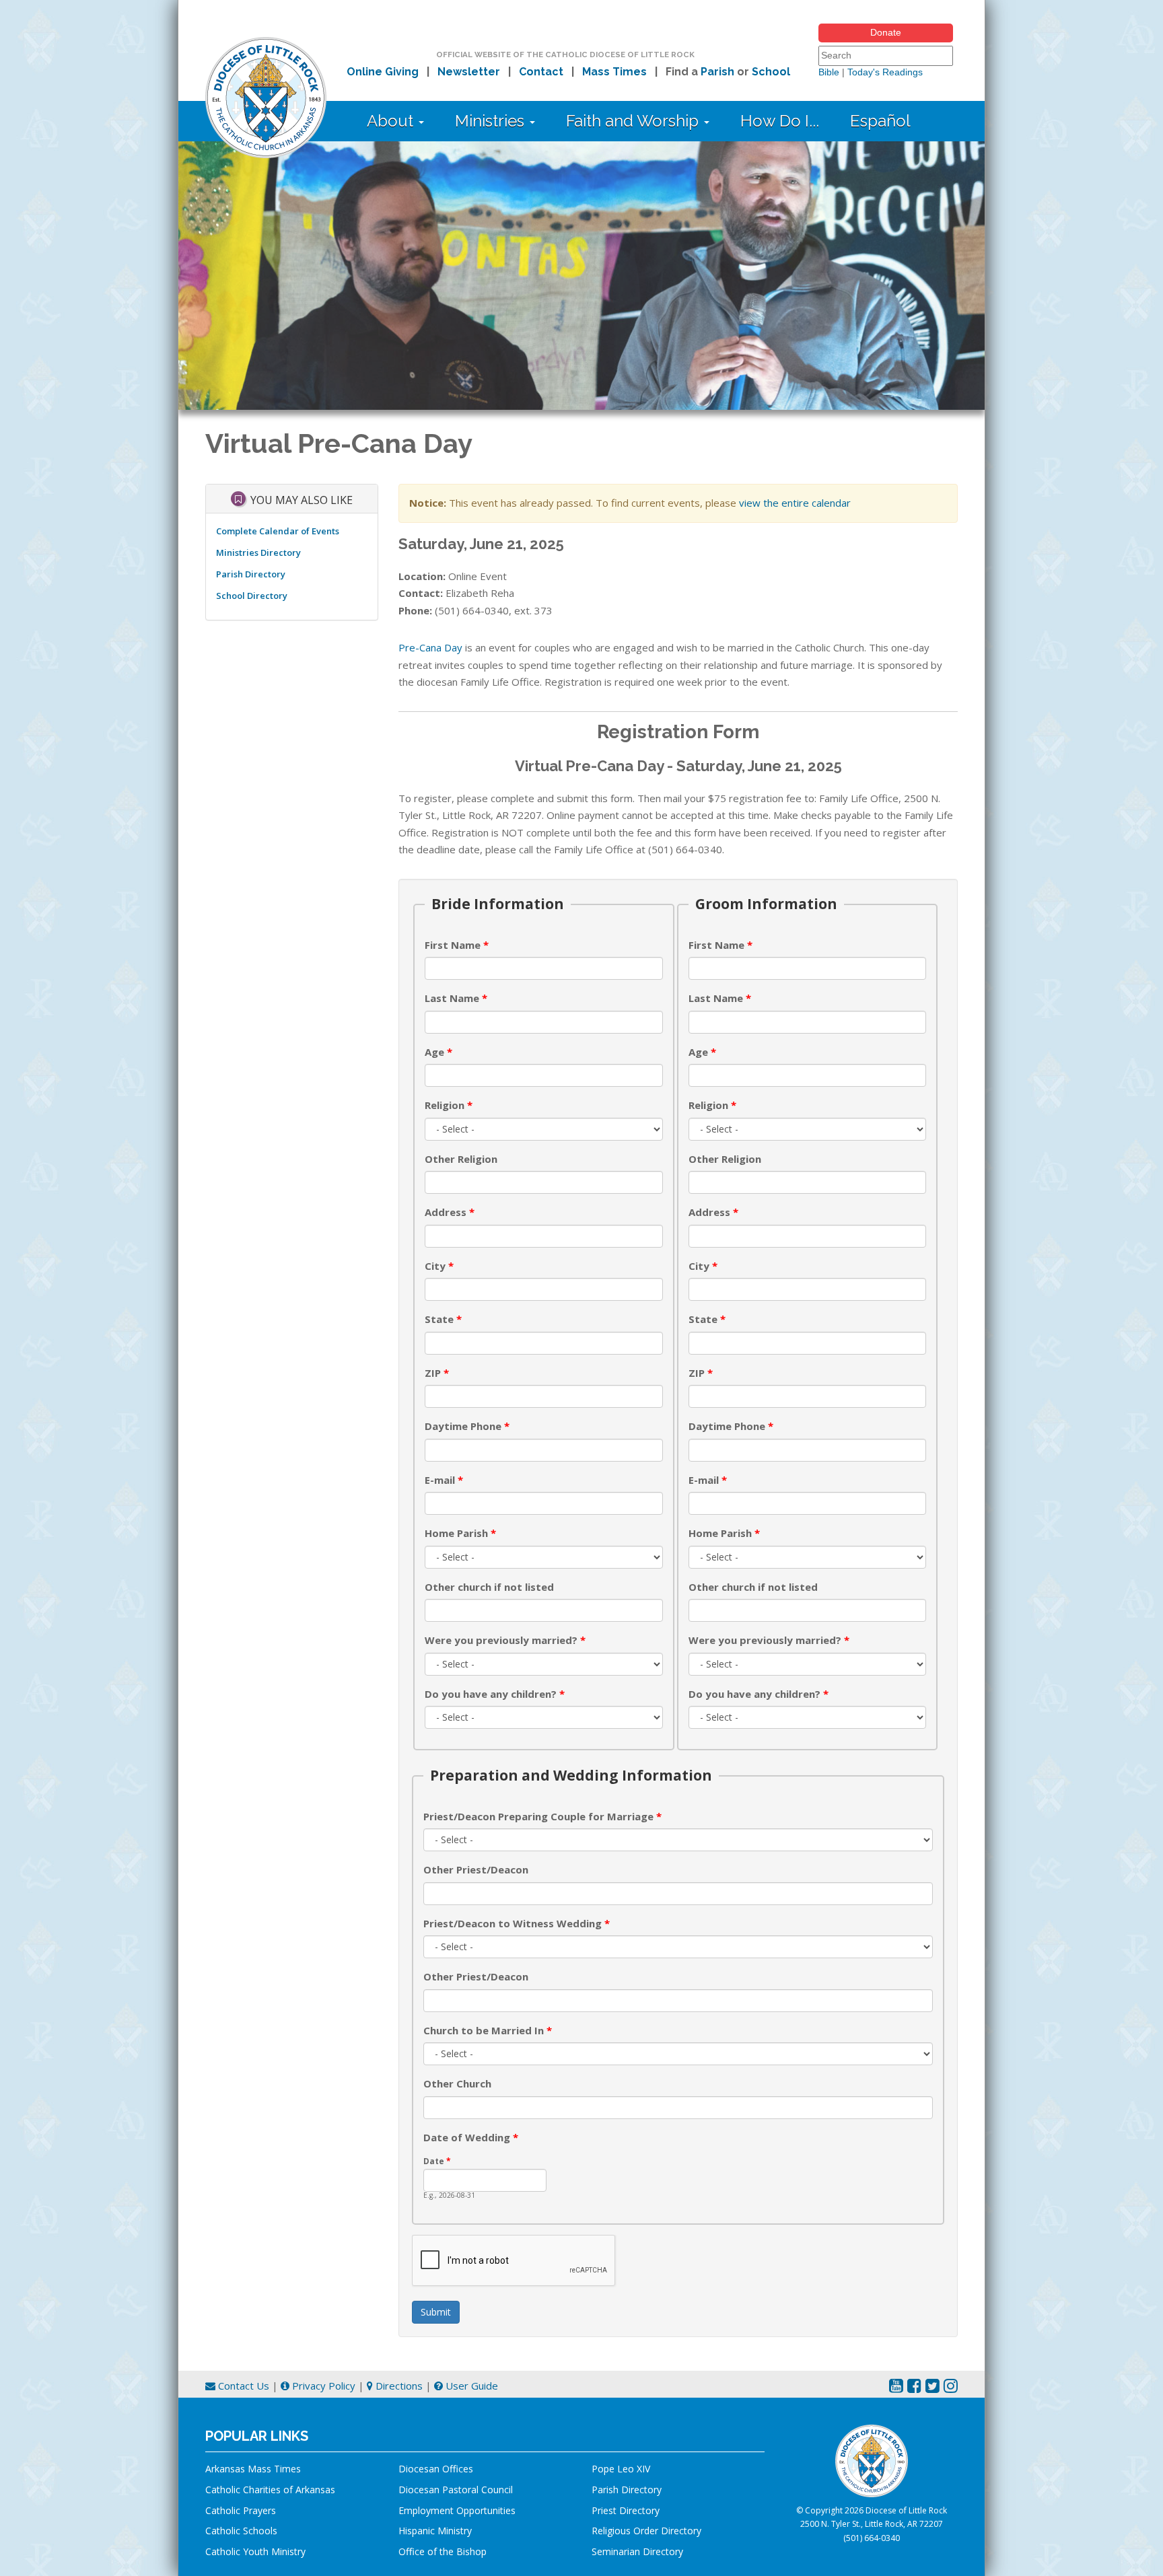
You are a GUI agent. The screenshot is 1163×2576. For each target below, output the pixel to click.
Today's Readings (885, 72)
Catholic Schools (241, 2531)
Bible (829, 72)
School (771, 72)
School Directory (252, 596)
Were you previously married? (505, 1640)
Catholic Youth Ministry (255, 2551)
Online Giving (383, 72)
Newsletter (469, 72)
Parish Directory (251, 574)
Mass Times (614, 72)
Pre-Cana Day (430, 647)
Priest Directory (626, 2510)
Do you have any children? (495, 1694)
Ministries (492, 121)
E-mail (444, 1480)
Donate (886, 32)
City (439, 1266)
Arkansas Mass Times (253, 2469)
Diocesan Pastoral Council (456, 2490)
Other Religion (461, 1159)
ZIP (437, 1373)
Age (438, 1052)
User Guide (470, 2386)
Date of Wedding (471, 2137)
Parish (717, 72)
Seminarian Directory (637, 2551)
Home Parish (460, 1533)
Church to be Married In (488, 2030)
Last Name (456, 998)
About (392, 121)
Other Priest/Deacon (476, 1869)
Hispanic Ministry (435, 2531)
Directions (398, 2386)
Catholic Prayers (241, 2510)
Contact (541, 72)
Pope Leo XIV (621, 2469)
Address (450, 1212)
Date (437, 2161)
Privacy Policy (322, 2386)
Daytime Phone (467, 1426)
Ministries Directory (258, 552)
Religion (449, 1105)
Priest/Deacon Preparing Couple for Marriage (542, 1816)
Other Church (457, 2083)
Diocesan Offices (436, 2469)
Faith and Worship (634, 121)
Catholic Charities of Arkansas (270, 2490)
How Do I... (780, 121)
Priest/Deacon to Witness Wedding (517, 1923)
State (443, 1319)
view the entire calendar (795, 503)
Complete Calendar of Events (278, 531)
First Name (457, 945)
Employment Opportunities (457, 2510)
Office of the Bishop (443, 2551)
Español (880, 121)
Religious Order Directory (646, 2531)
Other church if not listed (489, 1587)
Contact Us (242, 2386)
